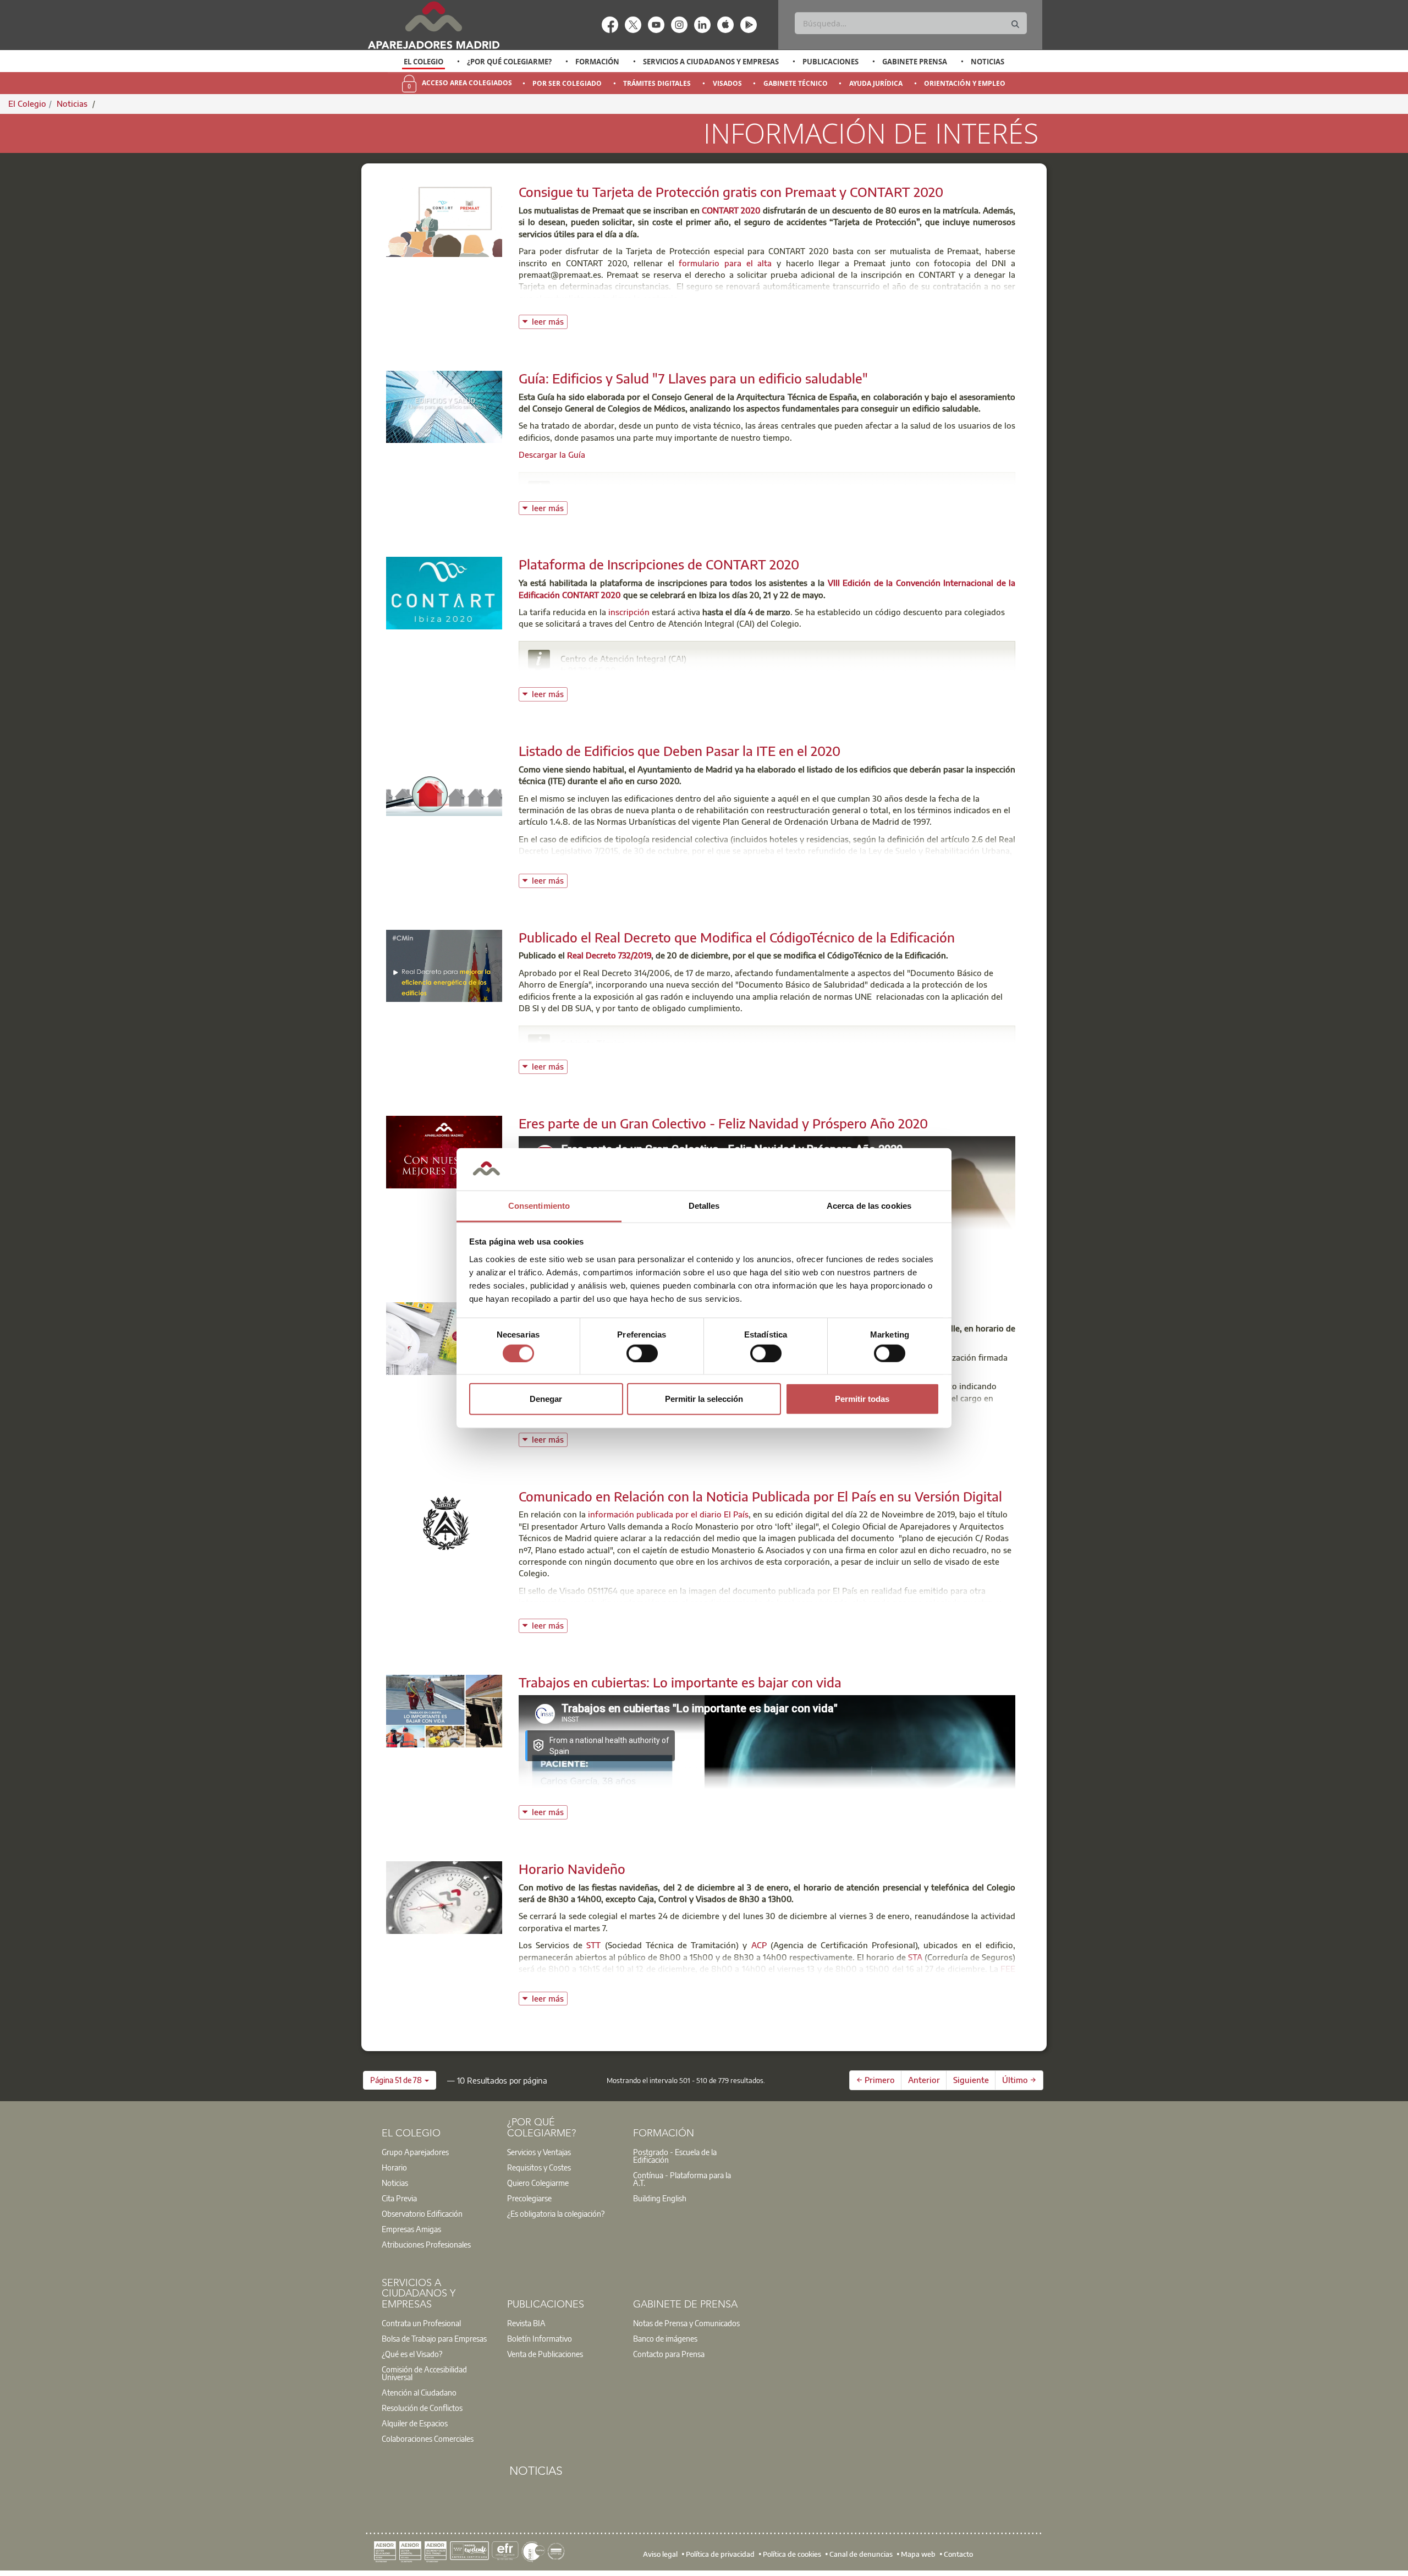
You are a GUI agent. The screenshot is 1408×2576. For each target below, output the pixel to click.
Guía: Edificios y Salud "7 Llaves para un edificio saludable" (693, 378)
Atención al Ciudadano (419, 2392)
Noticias (988, 62)
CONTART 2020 (731, 210)
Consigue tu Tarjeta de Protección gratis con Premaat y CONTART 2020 (731, 191)
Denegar (546, 1399)
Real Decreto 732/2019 (609, 955)
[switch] (642, 1353)
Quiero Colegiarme (538, 2183)
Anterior (924, 2080)
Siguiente (971, 2080)
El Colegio (424, 62)
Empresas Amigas (411, 2229)
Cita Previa (399, 2198)
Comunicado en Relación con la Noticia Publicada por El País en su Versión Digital (760, 1496)
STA (915, 1957)
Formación (597, 62)
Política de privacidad (720, 2554)
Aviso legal (660, 2554)
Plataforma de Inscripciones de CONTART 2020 (659, 564)
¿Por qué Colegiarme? (509, 62)
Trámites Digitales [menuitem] (657, 83)
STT (593, 1945)
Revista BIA (526, 2323)
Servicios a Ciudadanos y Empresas (711, 62)
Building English (660, 2198)
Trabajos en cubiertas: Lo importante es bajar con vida (680, 1682)
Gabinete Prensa (915, 62)
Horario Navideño (572, 1868)
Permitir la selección (704, 1399)
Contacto (958, 2554)
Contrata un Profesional (421, 2323)
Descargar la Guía (552, 454)
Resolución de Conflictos (422, 2408)
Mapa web (918, 2554)
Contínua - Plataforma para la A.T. (682, 2179)
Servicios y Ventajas (539, 2152)
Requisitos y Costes (539, 2167)
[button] (400, 2080)
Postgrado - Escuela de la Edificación (675, 2156)
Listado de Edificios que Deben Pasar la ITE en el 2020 (680, 750)
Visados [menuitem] (727, 83)
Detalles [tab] (704, 1206)
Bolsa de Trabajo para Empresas (434, 2338)
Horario (394, 2167)
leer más (550, 320)
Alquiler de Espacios (415, 2423)
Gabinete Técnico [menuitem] (796, 83)
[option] (424, 62)
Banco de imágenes (665, 2338)
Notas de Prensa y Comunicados (686, 2323)
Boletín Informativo (540, 2338)
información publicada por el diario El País (668, 1514)
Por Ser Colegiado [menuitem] (567, 83)
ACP (759, 1945)
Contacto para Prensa (669, 2354)
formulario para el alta (725, 263)
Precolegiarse (529, 2198)
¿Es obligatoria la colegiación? (556, 2213)
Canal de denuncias (861, 2554)
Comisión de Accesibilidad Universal (424, 2373)
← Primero (876, 2080)
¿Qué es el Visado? (412, 2354)
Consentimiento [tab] (539, 1206)
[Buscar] (1015, 24)
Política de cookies (792, 2554)
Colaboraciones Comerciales (428, 2438)
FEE (1008, 1969)
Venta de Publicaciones (545, 2354)
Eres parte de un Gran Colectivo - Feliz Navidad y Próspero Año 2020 (723, 1123)
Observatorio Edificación (422, 2213)
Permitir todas (862, 1399)
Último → (1019, 2080)
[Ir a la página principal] (433, 25)
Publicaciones (831, 62)
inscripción (629, 612)
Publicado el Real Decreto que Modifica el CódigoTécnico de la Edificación (737, 937)
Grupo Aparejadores (415, 2152)
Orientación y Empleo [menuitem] (965, 83)
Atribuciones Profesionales (426, 2244)
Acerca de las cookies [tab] (869, 1206)
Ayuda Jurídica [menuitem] (876, 83)
